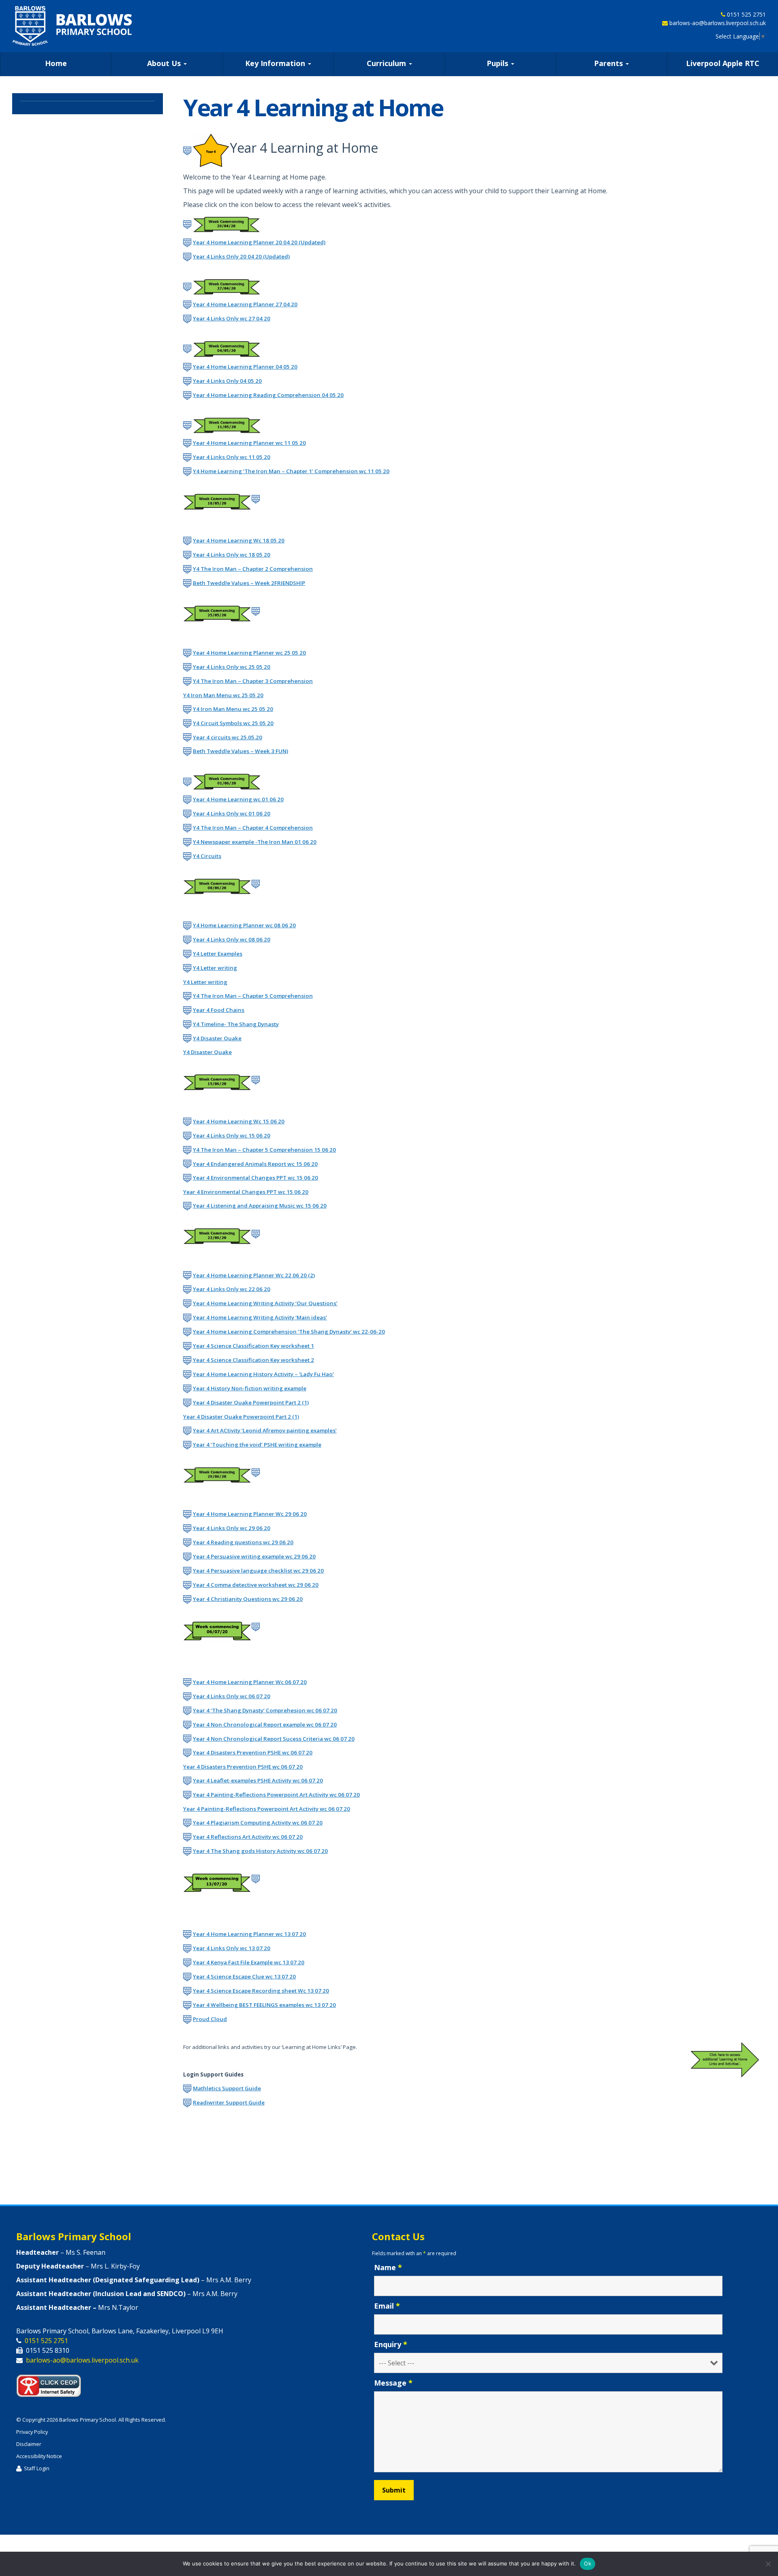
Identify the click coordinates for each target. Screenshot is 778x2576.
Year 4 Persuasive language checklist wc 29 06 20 (258, 1571)
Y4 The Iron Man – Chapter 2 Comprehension (253, 569)
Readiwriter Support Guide (229, 2102)
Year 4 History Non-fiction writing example (250, 1388)
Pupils (498, 63)
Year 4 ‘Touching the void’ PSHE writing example (257, 1445)
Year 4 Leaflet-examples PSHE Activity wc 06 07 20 (258, 1780)
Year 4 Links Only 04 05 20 (227, 381)
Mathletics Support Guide (227, 2088)
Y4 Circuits (207, 856)
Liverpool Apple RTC (723, 63)
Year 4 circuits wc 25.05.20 (228, 737)
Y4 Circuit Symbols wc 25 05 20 (233, 723)
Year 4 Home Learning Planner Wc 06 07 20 (250, 1682)
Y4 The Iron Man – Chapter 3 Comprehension (253, 681)
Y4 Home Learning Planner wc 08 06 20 (244, 925)
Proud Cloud (210, 2019)
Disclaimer (29, 2444)
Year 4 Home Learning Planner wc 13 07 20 (249, 1934)
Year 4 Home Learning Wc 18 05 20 (239, 540)
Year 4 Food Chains (219, 1010)
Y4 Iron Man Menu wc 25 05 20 (223, 695)
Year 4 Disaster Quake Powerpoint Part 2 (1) (251, 1402)
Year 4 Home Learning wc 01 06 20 (238, 799)
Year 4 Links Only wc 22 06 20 (232, 1289)
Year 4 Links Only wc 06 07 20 (232, 1696)
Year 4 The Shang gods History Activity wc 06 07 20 (260, 1851)
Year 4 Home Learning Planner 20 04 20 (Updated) (259, 242)
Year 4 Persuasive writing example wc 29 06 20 (254, 1556)
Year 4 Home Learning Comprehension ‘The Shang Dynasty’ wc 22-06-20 (289, 1332)
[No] (768, 2564)
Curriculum (387, 63)
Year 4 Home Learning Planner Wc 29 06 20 (250, 1514)
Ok (588, 2563)
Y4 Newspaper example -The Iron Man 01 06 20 (255, 842)
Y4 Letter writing (215, 968)
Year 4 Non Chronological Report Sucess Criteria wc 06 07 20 (274, 1739)
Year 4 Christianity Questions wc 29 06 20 (248, 1599)
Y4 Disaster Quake (217, 1038)
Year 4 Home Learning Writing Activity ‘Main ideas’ (260, 1317)
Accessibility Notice (39, 2456)
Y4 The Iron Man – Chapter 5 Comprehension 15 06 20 (264, 1150)
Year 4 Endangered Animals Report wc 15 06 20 (255, 1164)
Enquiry (391, 2344)
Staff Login (37, 2468)
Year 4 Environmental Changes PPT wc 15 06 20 (255, 1178)
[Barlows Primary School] (72, 26)
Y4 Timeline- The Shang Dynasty (236, 1024)
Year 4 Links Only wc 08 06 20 (232, 939)
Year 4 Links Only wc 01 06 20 (232, 813)
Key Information (276, 63)
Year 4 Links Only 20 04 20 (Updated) (241, 256)
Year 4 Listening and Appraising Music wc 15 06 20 (260, 1206)
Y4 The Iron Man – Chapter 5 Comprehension (253, 996)
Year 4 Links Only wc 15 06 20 (232, 1135)
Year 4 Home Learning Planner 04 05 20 (245, 367)
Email (387, 2306)
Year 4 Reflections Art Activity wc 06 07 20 (248, 1837)
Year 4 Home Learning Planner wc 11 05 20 (249, 443)
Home (56, 63)
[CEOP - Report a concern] (53, 2384)
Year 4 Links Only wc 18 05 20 (232, 555)
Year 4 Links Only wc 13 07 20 (232, 1948)
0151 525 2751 (746, 14)
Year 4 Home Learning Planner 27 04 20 (245, 304)
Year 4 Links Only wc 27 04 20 (232, 318)
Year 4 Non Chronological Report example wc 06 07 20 (265, 1724)
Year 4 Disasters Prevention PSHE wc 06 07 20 (253, 1752)
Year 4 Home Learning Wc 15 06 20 (239, 1121)
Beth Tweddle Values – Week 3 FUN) (240, 751)
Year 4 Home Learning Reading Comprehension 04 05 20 (268, 395)
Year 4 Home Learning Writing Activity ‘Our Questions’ (265, 1303)
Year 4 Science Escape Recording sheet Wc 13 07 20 (261, 1991)
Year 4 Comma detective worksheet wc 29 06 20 (256, 1585)
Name (388, 2267)
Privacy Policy (32, 2432)
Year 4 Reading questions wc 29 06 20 (243, 1542)
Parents (609, 63)
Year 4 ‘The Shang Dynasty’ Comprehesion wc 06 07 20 (265, 1710)
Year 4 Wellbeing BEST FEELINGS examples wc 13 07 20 (264, 2005)
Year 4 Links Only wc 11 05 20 (232, 457)
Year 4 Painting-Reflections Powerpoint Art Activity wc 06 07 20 (276, 1795)
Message (393, 2383)
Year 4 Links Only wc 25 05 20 (232, 667)
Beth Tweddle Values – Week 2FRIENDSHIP (249, 583)
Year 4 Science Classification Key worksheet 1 (253, 1346)
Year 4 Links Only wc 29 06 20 (232, 1528)
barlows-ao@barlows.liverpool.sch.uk (718, 23)
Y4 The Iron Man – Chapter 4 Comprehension (253, 828)
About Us (165, 63)
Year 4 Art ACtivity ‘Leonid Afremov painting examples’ (265, 1430)
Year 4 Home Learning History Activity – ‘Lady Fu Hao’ (263, 1374)
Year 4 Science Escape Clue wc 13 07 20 (244, 1976)
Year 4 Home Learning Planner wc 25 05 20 (249, 653)
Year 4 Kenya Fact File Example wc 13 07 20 (249, 1962)
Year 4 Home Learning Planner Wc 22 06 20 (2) (254, 1275)
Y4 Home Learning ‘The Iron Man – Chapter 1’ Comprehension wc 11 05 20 (291, 471)
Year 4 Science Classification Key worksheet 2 (253, 1360)
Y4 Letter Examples (218, 954)
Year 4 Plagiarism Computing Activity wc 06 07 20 (258, 1823)
